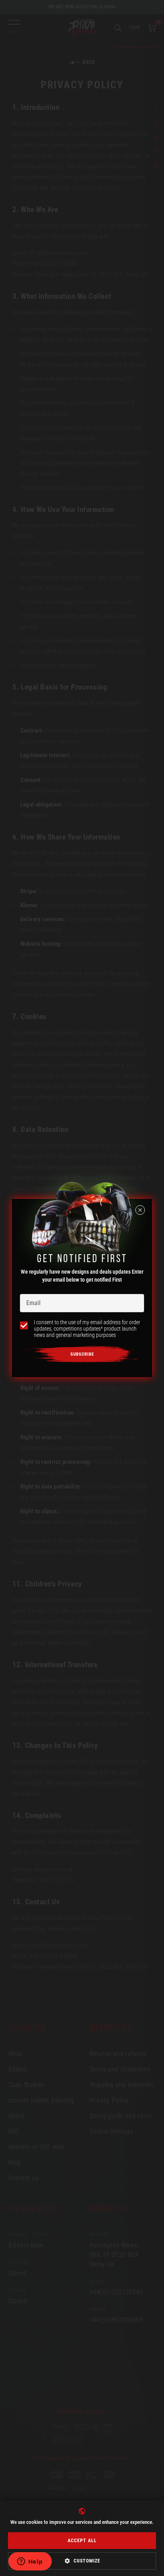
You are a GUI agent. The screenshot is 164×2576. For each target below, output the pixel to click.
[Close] (140, 1210)
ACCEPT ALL (82, 2541)
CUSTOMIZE (87, 2561)
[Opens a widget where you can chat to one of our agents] (30, 2562)
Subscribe (82, 1354)
